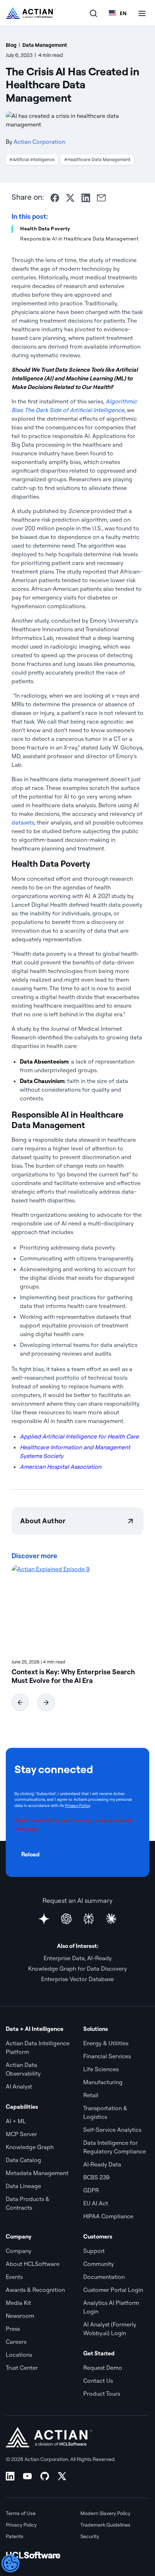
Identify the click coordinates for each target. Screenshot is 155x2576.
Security (90, 2536)
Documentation (104, 2277)
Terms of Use (21, 2513)
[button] (20, 1702)
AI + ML (16, 2121)
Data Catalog (23, 2160)
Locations (19, 2355)
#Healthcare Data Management (97, 159)
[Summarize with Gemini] (44, 1919)
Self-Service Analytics (112, 2130)
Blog (11, 45)
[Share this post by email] (101, 198)
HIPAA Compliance (108, 2216)
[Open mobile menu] (142, 13)
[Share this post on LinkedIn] (86, 198)
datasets (23, 822)
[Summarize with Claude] (111, 1919)
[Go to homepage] (31, 13)
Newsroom (20, 2316)
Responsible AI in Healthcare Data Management (79, 239)
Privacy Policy (77, 1806)
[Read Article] (77, 1609)
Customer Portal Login (113, 2290)
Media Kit (18, 2303)
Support (94, 2251)
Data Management (45, 45)
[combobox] (118, 13)
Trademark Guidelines (105, 2525)
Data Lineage (23, 2186)
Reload (30, 1854)
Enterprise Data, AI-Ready (78, 1958)
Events (14, 2277)
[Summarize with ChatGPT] (66, 1919)
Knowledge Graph (30, 2147)
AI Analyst (19, 2086)
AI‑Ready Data (102, 2164)
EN (123, 13)
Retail (91, 2095)
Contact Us (98, 2381)
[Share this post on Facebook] (55, 198)
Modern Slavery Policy (105, 2513)
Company (19, 2251)
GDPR (91, 2190)
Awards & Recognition (35, 2290)
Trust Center (22, 2368)
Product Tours (102, 2394)
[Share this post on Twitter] (70, 198)
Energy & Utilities (106, 2043)
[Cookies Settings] (10, 2563)
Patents (15, 2536)
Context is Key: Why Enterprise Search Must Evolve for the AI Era (73, 1676)
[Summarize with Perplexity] (89, 1919)
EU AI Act (96, 2203)
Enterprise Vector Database (77, 1979)
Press (13, 2329)
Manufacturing (103, 2082)
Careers (16, 2342)
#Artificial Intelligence (32, 159)
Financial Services (107, 2056)
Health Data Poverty (45, 229)
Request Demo (103, 2368)
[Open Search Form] (93, 13)
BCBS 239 (96, 2177)
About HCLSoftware (33, 2264)
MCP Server (21, 2134)
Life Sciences (101, 2069)
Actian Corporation (39, 142)
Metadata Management (37, 2173)
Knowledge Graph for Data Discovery (77, 1969)
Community (99, 2264)
